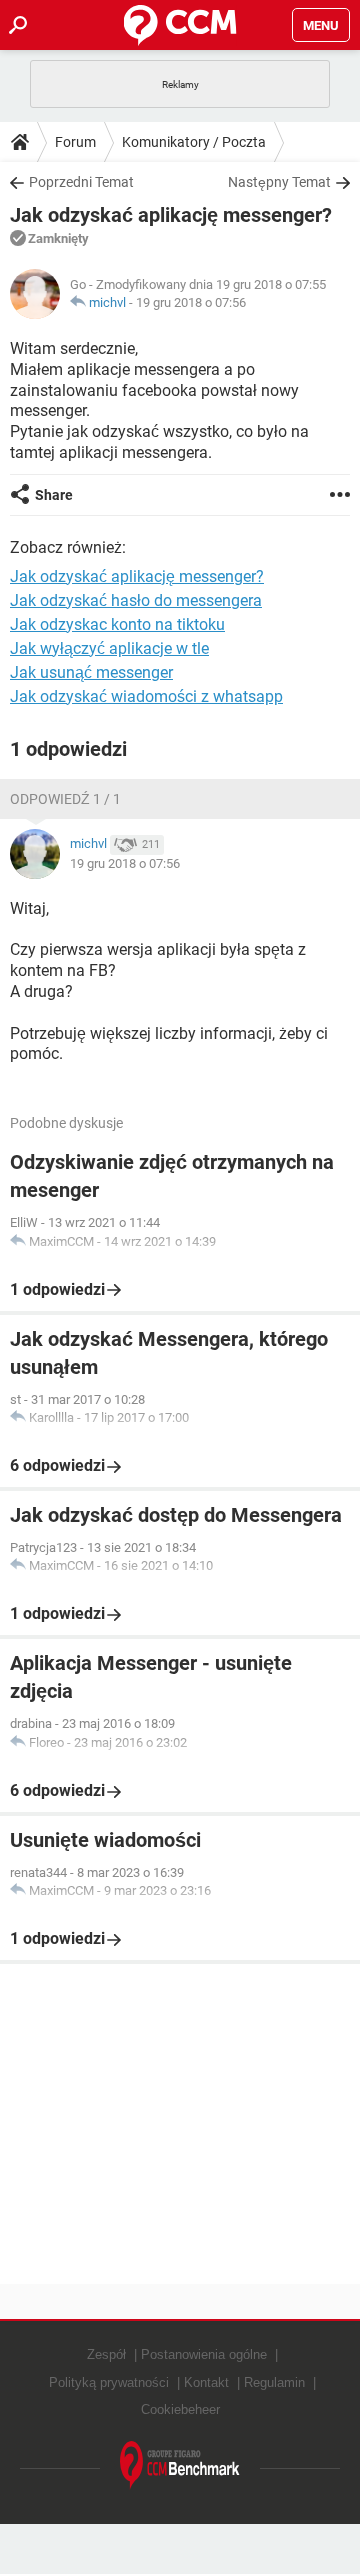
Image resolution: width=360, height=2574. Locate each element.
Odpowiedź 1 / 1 (65, 799)
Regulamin (274, 2382)
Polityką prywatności (109, 2382)
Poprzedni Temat (81, 182)
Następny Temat (279, 182)
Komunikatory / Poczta (194, 142)
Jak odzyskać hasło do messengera (136, 600)
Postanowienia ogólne (204, 2354)
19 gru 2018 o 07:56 (191, 302)
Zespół (106, 2354)
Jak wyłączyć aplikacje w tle (109, 648)
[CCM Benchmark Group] (180, 2465)
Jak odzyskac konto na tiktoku (117, 624)
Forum (75, 142)
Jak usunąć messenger (91, 672)
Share (54, 495)
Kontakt (206, 2382)
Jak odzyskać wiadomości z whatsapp (146, 696)
